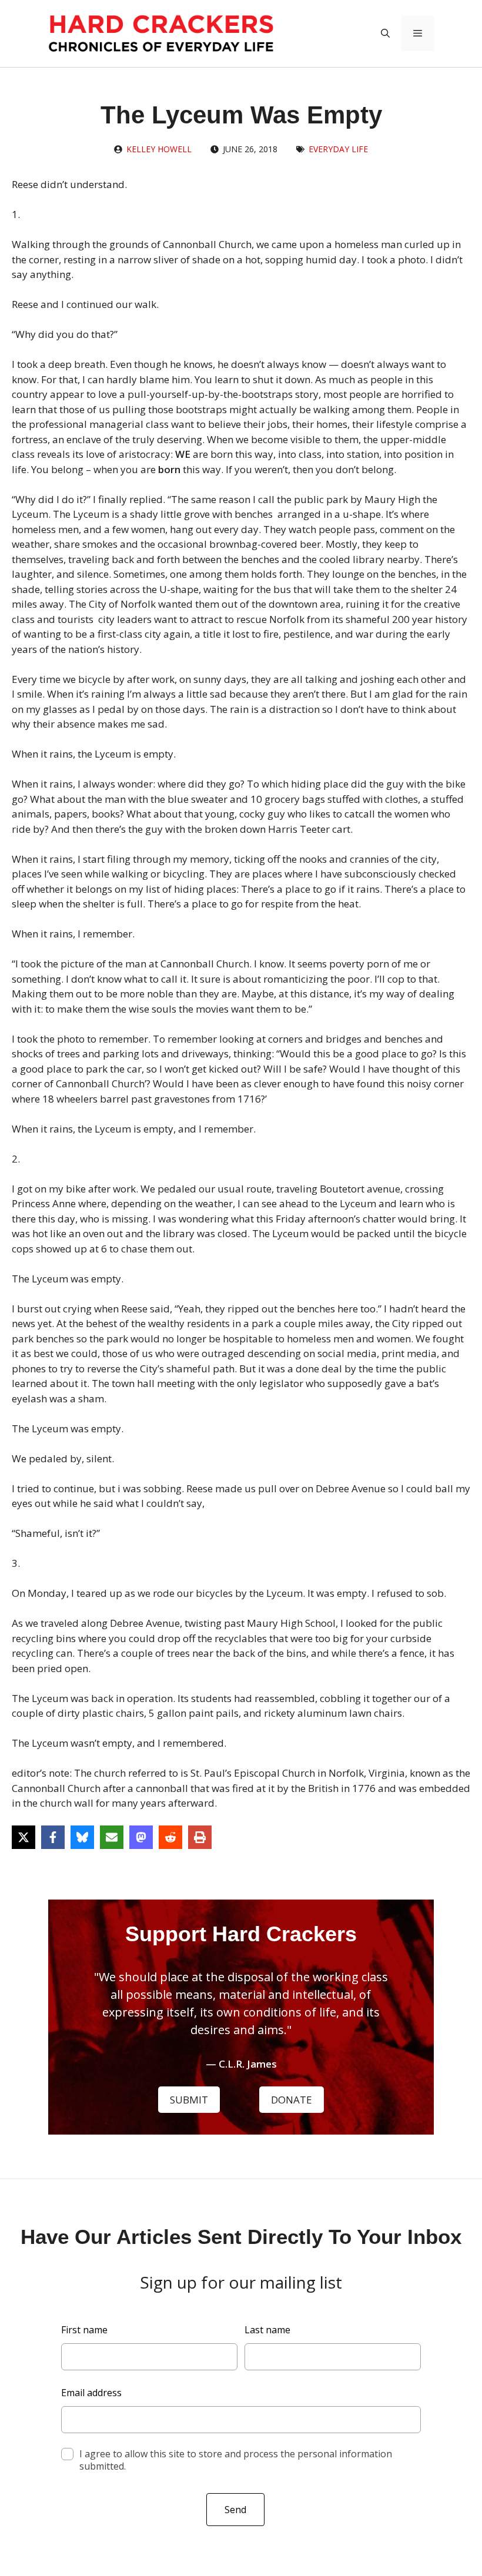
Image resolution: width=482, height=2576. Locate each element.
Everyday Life (338, 149)
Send (235, 2510)
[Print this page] (200, 1837)
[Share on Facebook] (53, 1837)
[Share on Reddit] (170, 1837)
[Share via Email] (112, 1837)
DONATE (292, 2100)
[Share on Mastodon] (141, 1837)
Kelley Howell (159, 149)
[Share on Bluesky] (82, 1837)
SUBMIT (189, 2100)
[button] (385, 34)
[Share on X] (24, 1837)
